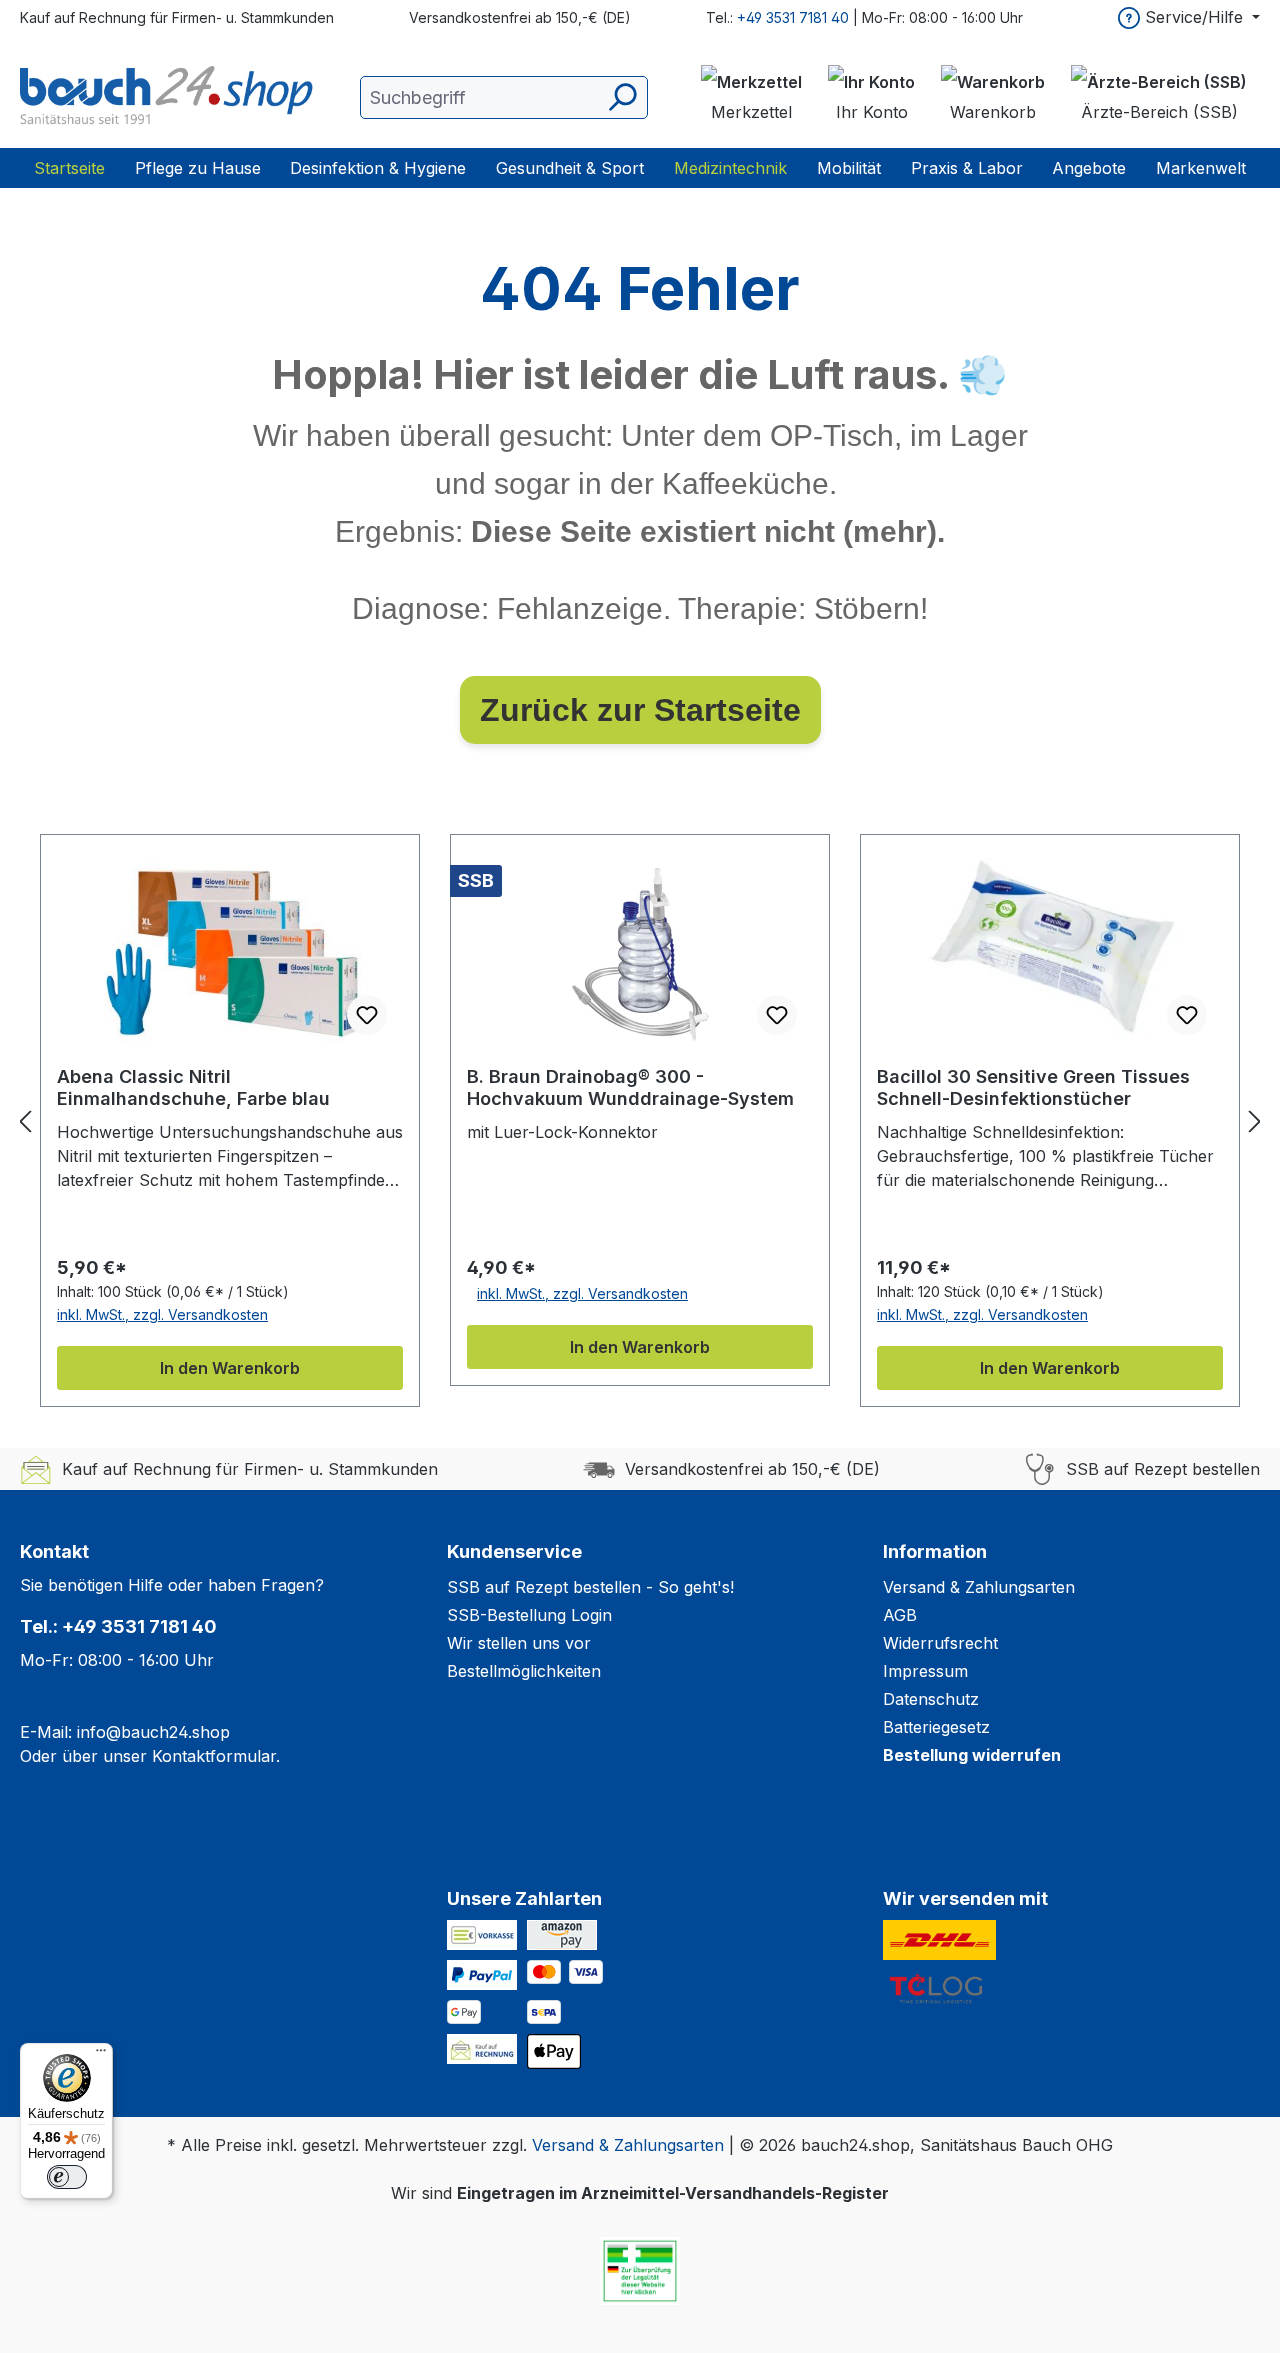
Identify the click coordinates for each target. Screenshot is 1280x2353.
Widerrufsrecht (940, 1643)
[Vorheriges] (25, 1121)
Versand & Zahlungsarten (979, 1587)
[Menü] (101, 2055)
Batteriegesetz (936, 1727)
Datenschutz (931, 1699)
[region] (640, 1121)
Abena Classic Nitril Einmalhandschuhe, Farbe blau (193, 1087)
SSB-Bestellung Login (529, 1615)
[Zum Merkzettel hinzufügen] (367, 1015)
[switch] (67, 2177)
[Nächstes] (1255, 1121)
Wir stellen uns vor (519, 1643)
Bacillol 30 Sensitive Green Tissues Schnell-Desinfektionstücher (1033, 1087)
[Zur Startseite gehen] (170, 97)
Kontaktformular (214, 1756)
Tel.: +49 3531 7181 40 (118, 1626)
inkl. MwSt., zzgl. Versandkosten (162, 1314)
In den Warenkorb (230, 1368)
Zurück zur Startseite (640, 710)
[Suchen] (621, 97)
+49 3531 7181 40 (793, 17)
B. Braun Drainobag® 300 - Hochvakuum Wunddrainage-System (630, 1087)
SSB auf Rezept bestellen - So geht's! (590, 1587)
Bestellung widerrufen (972, 1755)
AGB (900, 1615)
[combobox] (504, 97)
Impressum (925, 1671)
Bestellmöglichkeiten (524, 1671)
